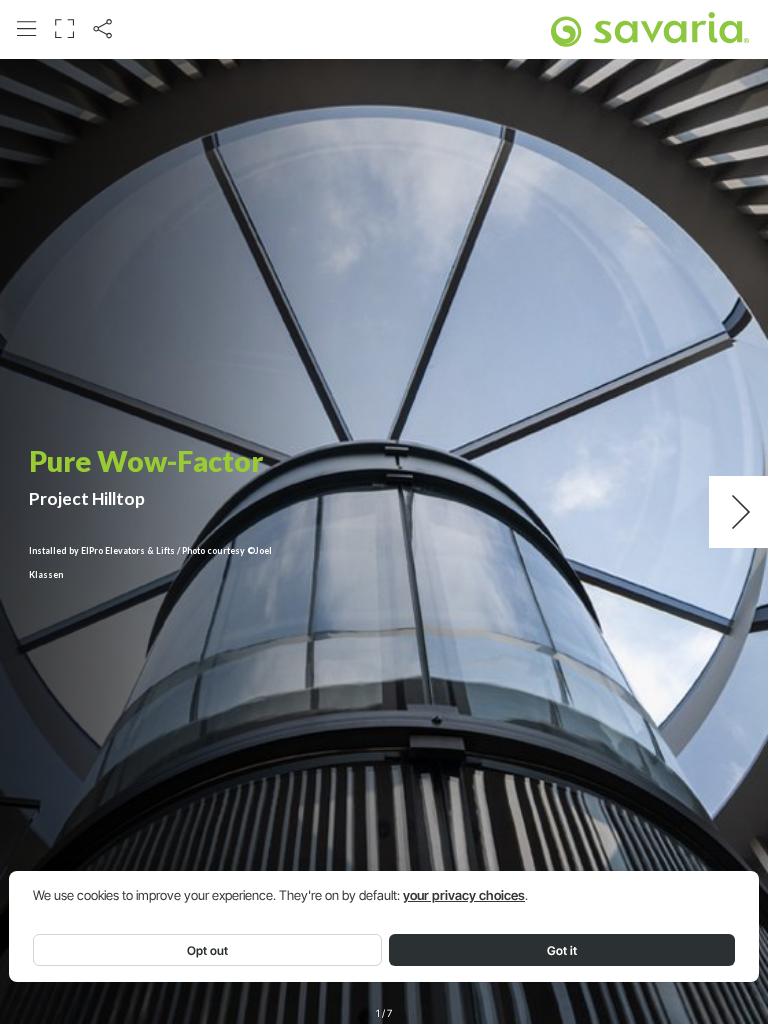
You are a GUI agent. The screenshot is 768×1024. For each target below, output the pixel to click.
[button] (26, 28)
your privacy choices (464, 895)
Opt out (207, 950)
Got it (562, 950)
